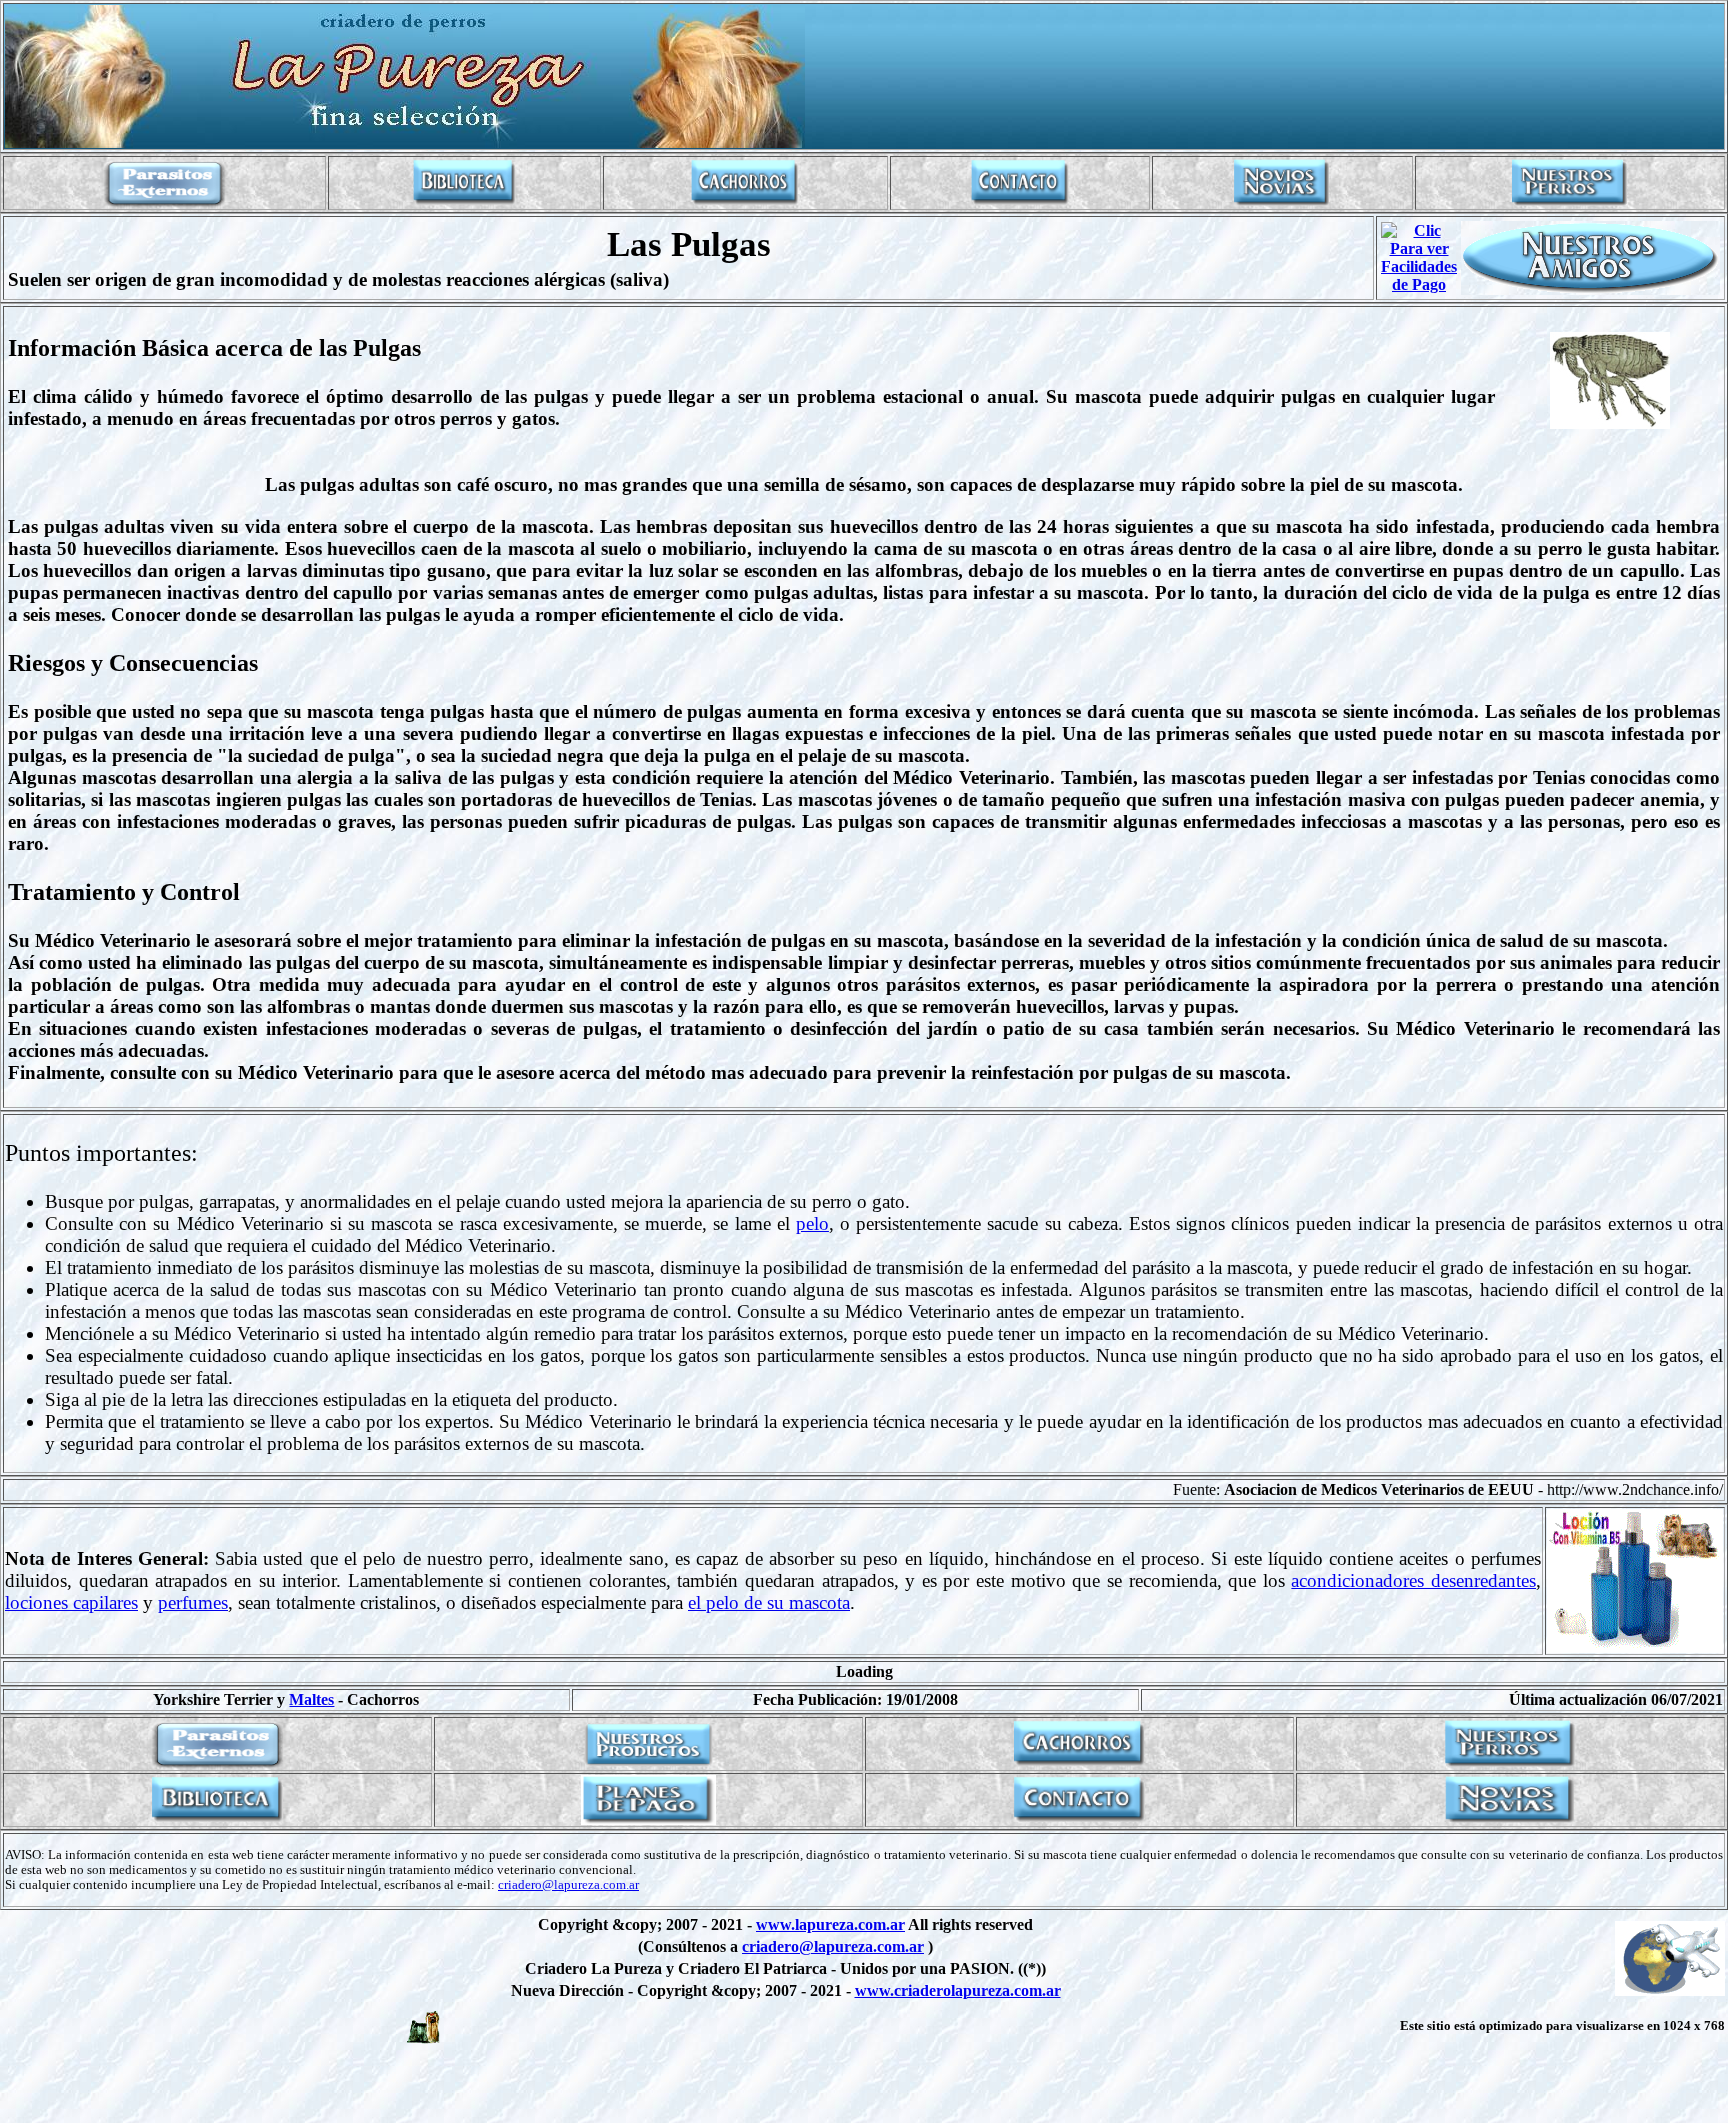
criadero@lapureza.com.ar (568, 1885)
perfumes (193, 1602)
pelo (812, 1223)
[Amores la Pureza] (1282, 202)
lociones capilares (71, 1602)
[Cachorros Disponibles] (745, 202)
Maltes (311, 1699)
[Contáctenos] (1020, 202)
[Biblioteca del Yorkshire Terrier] (464, 202)
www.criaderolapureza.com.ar (958, 1990)
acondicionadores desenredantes (1413, 1580)
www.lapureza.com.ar (830, 1924)
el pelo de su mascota (769, 1602)
